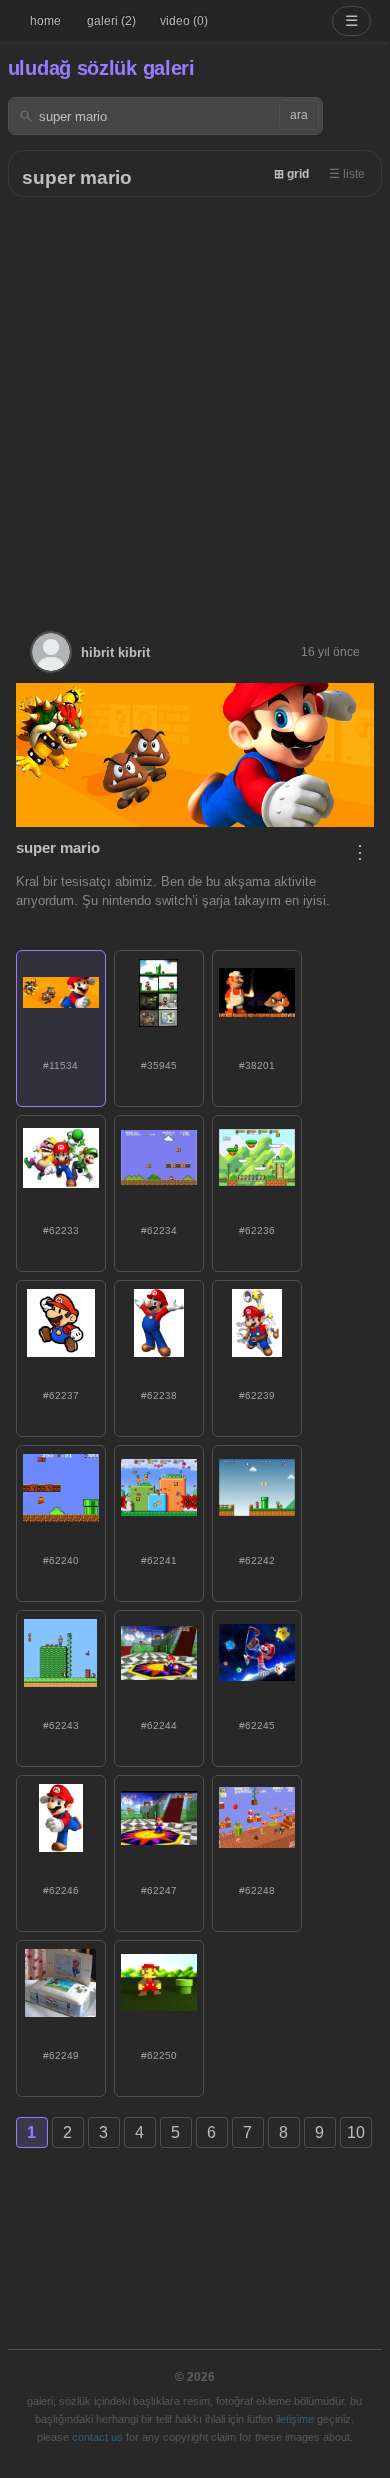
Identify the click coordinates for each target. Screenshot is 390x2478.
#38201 (257, 1065)
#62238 (159, 1395)
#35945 (159, 1065)
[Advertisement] (195, 402)
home (45, 21)
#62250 (159, 2055)
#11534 (60, 1065)
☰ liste (347, 174)
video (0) (184, 21)
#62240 (61, 1560)
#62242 (257, 1560)
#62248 (257, 1890)
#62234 (159, 1230)
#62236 (257, 1230)
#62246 (61, 1890)
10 (356, 2132)
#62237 (61, 1395)
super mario (77, 177)
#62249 (61, 2055)
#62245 (257, 1725)
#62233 (61, 1230)
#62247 (159, 1890)
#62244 (159, 1725)
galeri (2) (111, 21)
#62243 (61, 1725)
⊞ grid (291, 174)
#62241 (159, 1560)
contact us (97, 2437)
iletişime (295, 2419)
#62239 (257, 1395)
